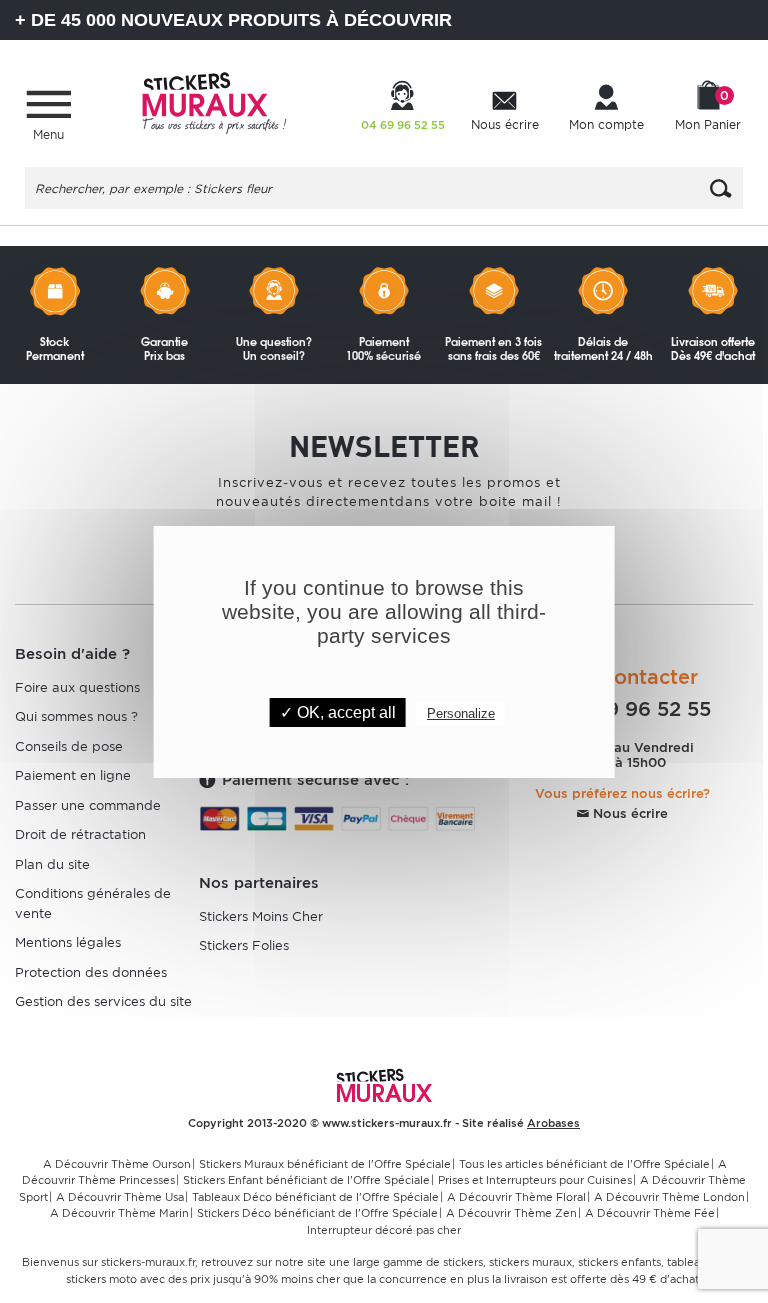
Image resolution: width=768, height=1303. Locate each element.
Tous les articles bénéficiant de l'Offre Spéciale (584, 1164)
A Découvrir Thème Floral (516, 1197)
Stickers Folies (244, 945)
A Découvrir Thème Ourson (117, 1164)
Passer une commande (88, 805)
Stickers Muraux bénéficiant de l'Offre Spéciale (325, 1164)
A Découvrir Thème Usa (120, 1197)
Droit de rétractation (80, 834)
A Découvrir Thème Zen (511, 1213)
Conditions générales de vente (93, 903)
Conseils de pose (69, 746)
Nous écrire (628, 813)
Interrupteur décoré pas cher (384, 1230)
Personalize (461, 713)
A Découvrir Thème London (669, 1197)
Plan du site (52, 864)
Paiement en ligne (73, 775)
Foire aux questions (77, 687)
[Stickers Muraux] (214, 100)
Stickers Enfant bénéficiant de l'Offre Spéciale (306, 1180)
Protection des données (91, 972)
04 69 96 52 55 (632, 709)
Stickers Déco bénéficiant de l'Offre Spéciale (317, 1213)
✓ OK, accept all (338, 712)
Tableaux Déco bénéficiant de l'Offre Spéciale (315, 1197)
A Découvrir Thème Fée (650, 1213)
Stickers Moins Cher (261, 916)
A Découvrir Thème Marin (119, 1213)
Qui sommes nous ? (76, 716)
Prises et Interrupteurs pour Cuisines (535, 1180)
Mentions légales (68, 942)
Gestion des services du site (103, 1001)
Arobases (553, 1123)
